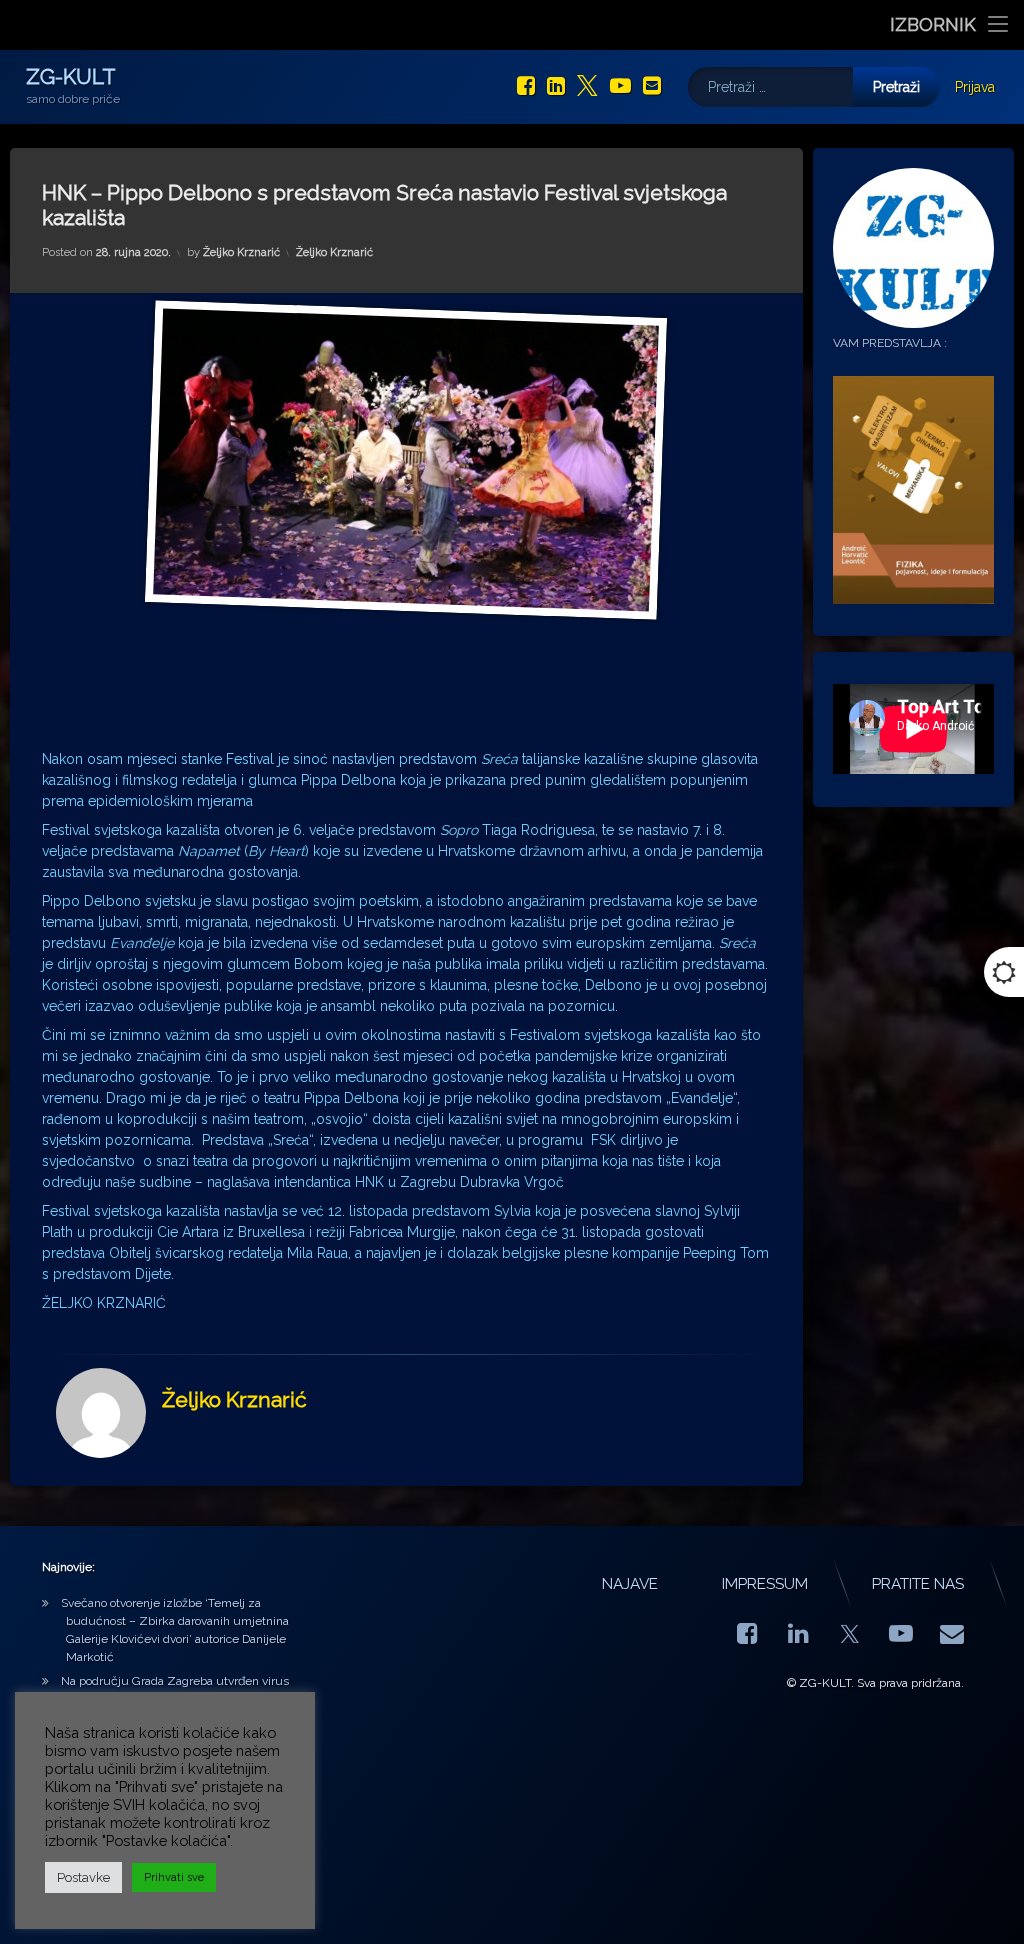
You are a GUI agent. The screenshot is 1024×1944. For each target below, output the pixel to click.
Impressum (765, 1584)
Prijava (975, 87)
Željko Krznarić (241, 252)
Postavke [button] (83, 1877)
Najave (630, 1584)
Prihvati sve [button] (174, 1877)
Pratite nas (918, 1584)
